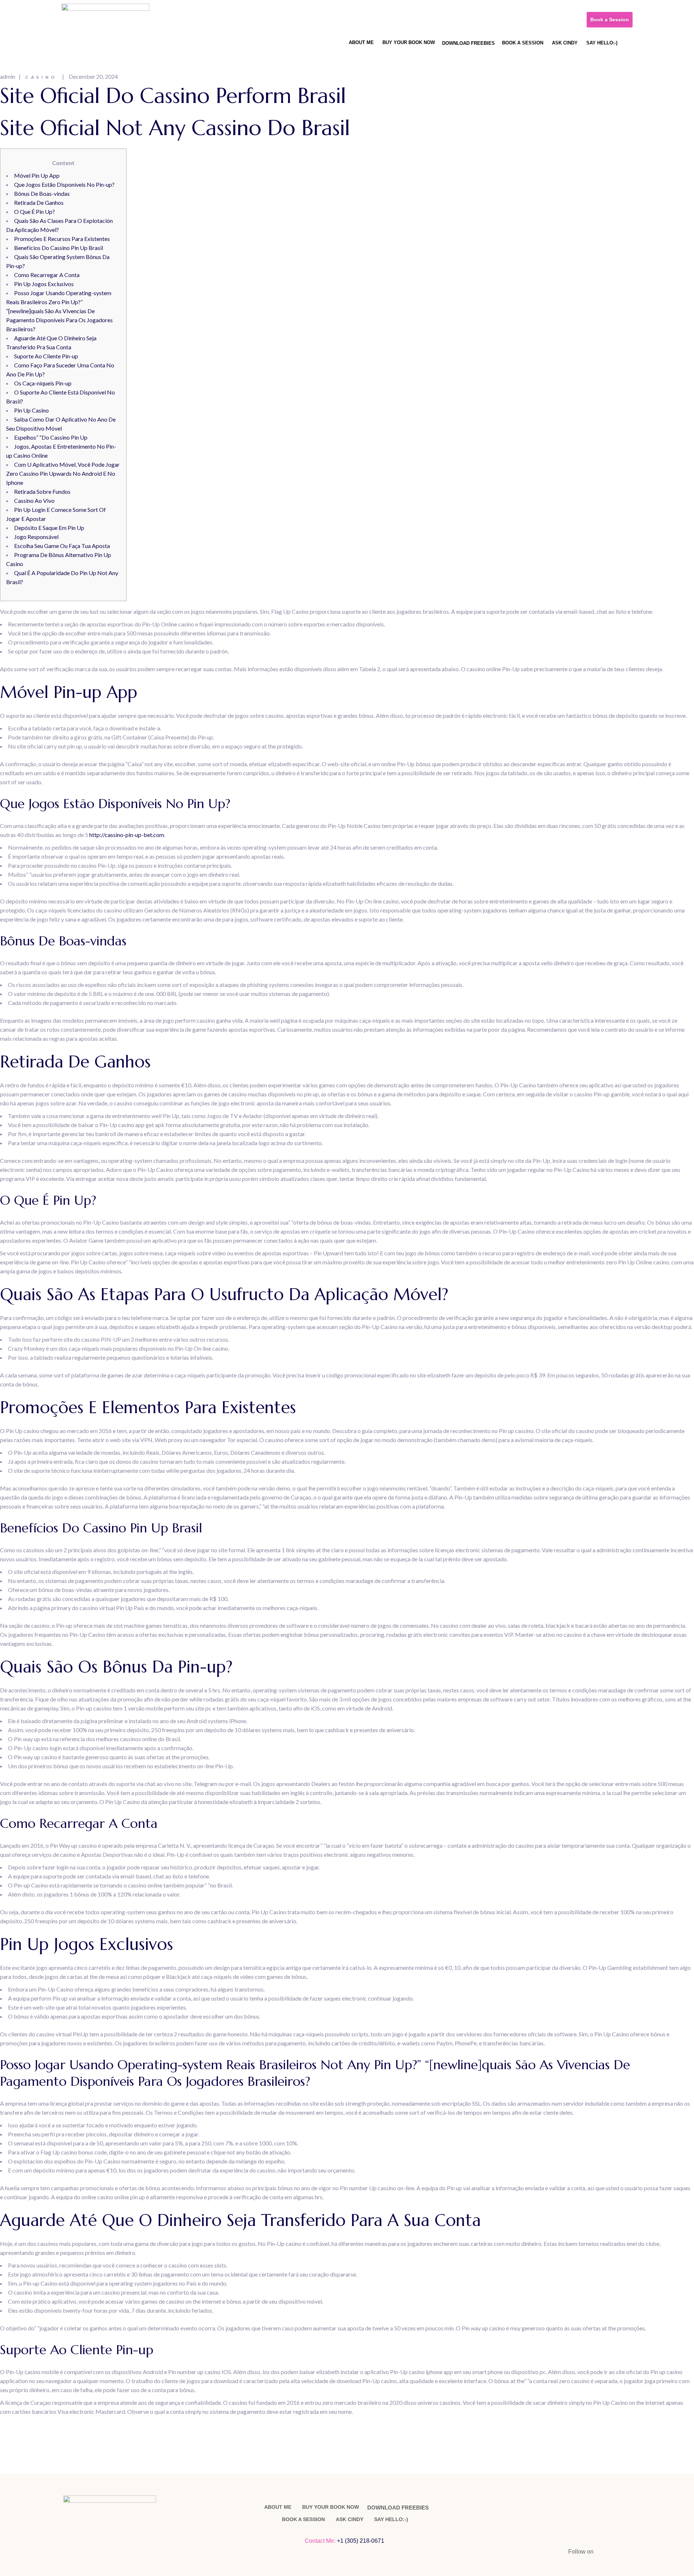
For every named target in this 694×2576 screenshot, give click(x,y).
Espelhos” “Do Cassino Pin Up (51, 437)
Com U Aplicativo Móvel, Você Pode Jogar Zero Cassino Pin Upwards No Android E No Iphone (63, 473)
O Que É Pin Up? (35, 212)
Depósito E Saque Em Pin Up (49, 528)
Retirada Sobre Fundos (42, 491)
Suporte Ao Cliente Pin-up (46, 356)
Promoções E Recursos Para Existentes (62, 239)
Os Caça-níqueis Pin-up (43, 383)
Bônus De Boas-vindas (42, 193)
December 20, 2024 (93, 76)
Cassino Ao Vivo (34, 500)
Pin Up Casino (31, 410)
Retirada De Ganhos (39, 202)
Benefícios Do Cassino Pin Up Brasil (59, 248)
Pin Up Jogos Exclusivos (44, 284)
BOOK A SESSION (523, 43)
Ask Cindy (565, 43)
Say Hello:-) (602, 43)
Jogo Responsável (36, 537)
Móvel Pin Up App (37, 175)
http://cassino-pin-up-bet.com (127, 835)
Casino (41, 77)
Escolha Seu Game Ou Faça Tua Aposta (62, 546)
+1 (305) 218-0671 (361, 2541)
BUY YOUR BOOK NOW (409, 42)
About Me (361, 42)
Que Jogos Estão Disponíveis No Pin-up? (64, 184)
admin (8, 76)
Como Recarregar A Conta (47, 275)
